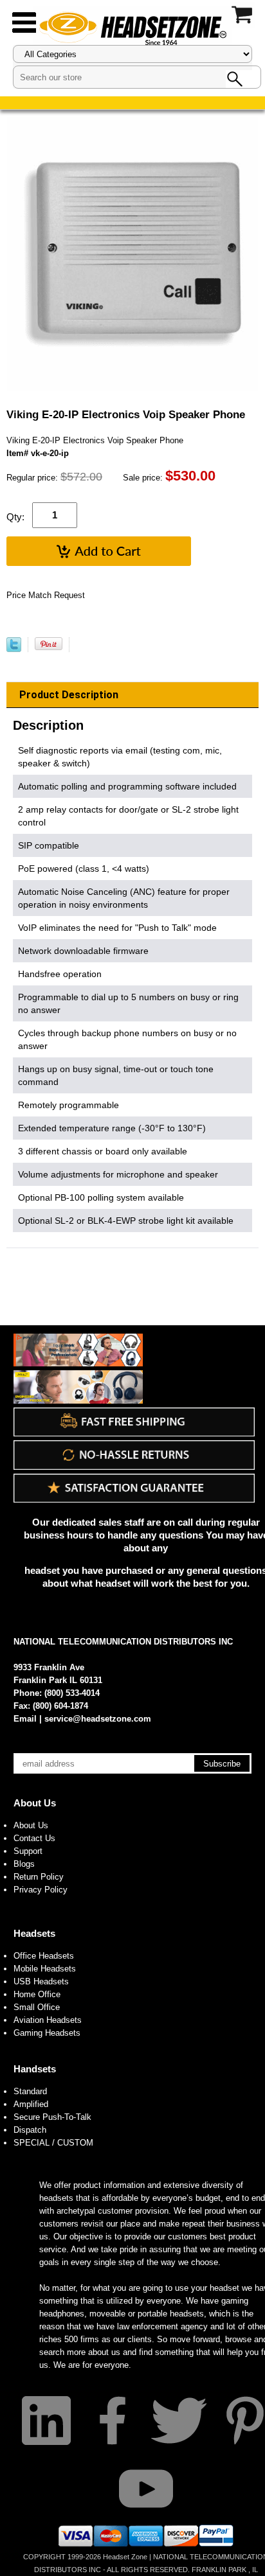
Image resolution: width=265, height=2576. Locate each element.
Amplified (31, 2104)
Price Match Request (46, 595)
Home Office (37, 1994)
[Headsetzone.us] (132, 27)
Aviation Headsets (48, 2020)
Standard (30, 2091)
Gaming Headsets (47, 2033)
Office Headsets (44, 1956)
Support (28, 1851)
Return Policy (39, 1877)
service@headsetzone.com (98, 1719)
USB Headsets (41, 1981)
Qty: (15, 517)
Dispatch (30, 2130)
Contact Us (34, 1838)
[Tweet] (14, 649)
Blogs (24, 1864)
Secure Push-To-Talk (52, 2117)
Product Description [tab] (69, 695)
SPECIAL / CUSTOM (53, 2143)
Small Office (37, 2007)
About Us (35, 1803)
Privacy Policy (41, 1890)
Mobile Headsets (45, 1969)
